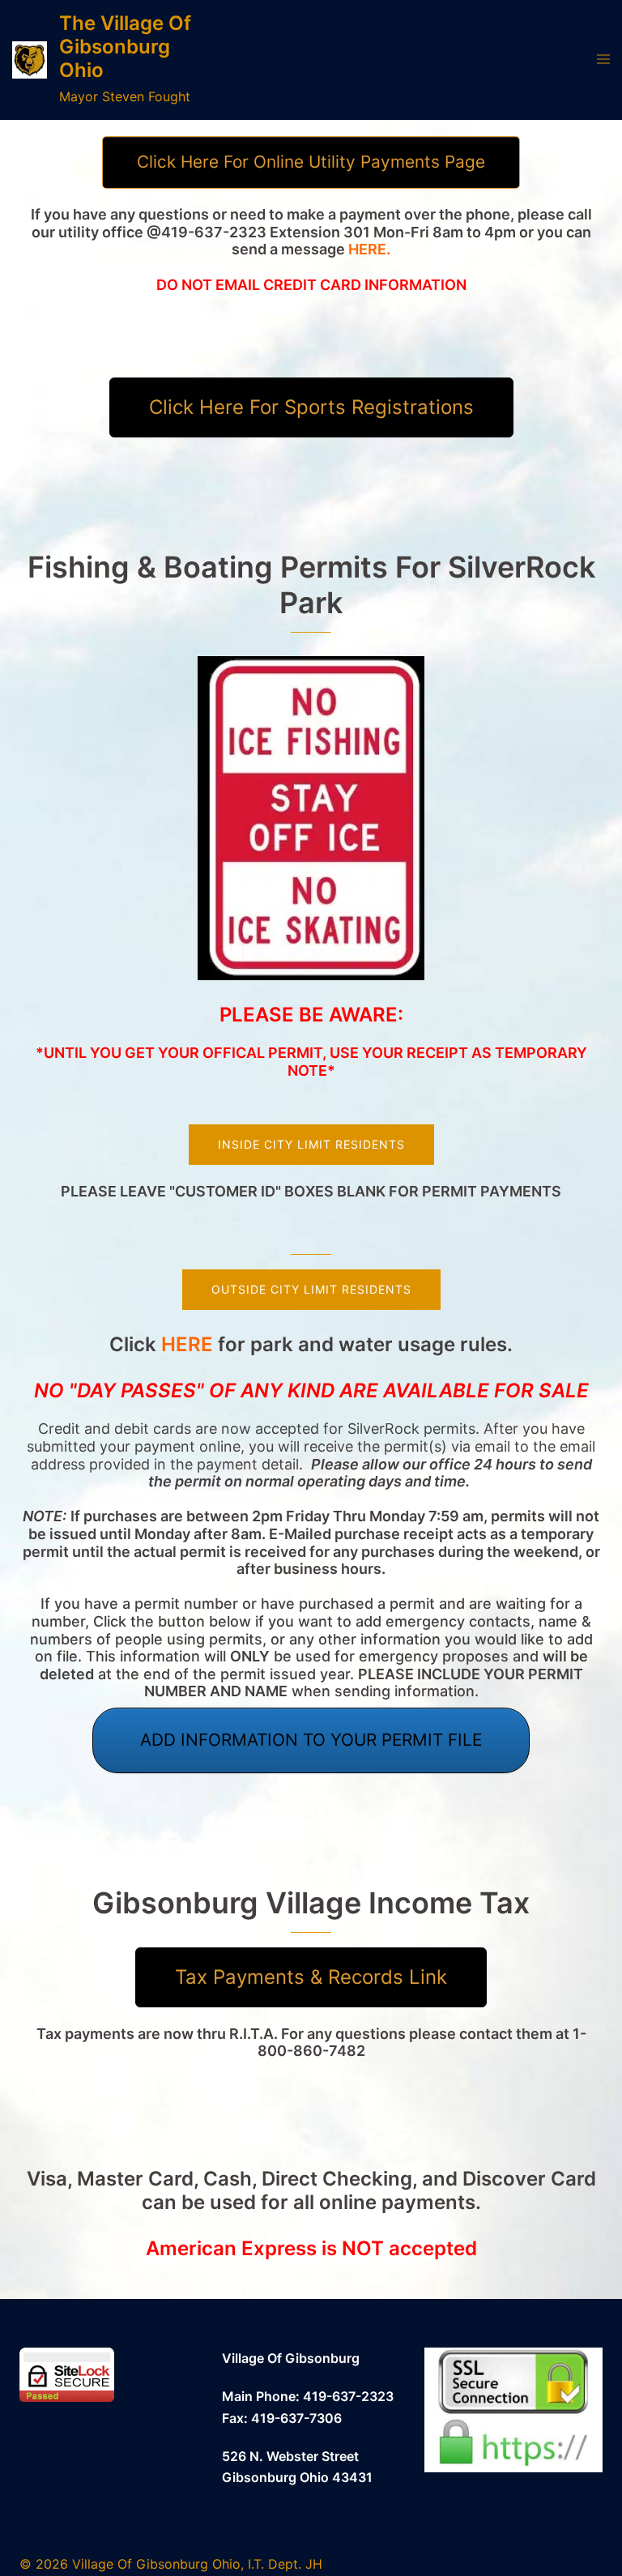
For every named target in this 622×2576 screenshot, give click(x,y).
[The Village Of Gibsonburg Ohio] (30, 60)
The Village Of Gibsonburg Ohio (125, 47)
